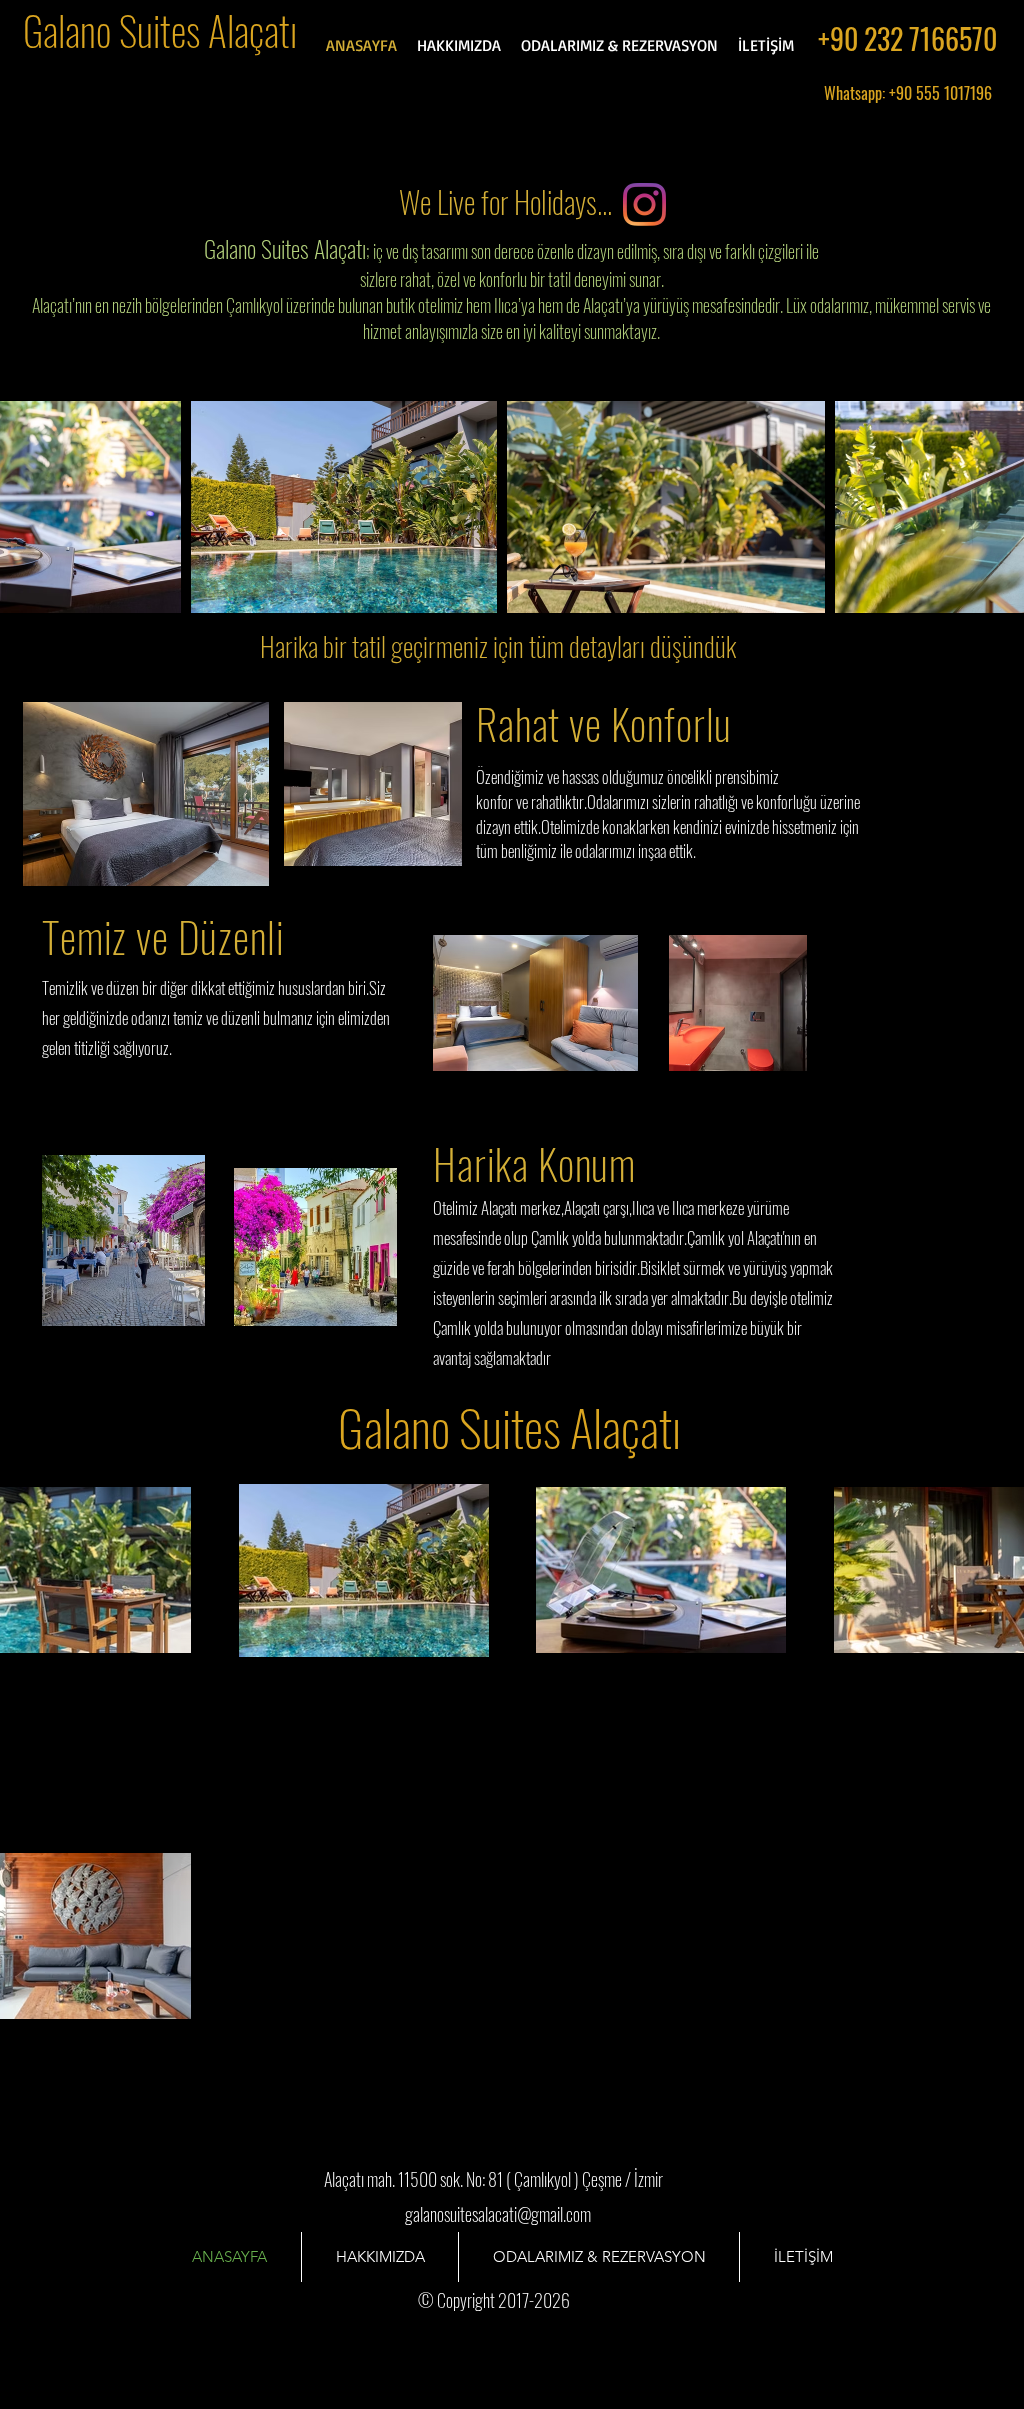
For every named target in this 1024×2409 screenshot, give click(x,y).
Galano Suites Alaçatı (160, 30)
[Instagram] (644, 204)
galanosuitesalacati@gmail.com (498, 2214)
